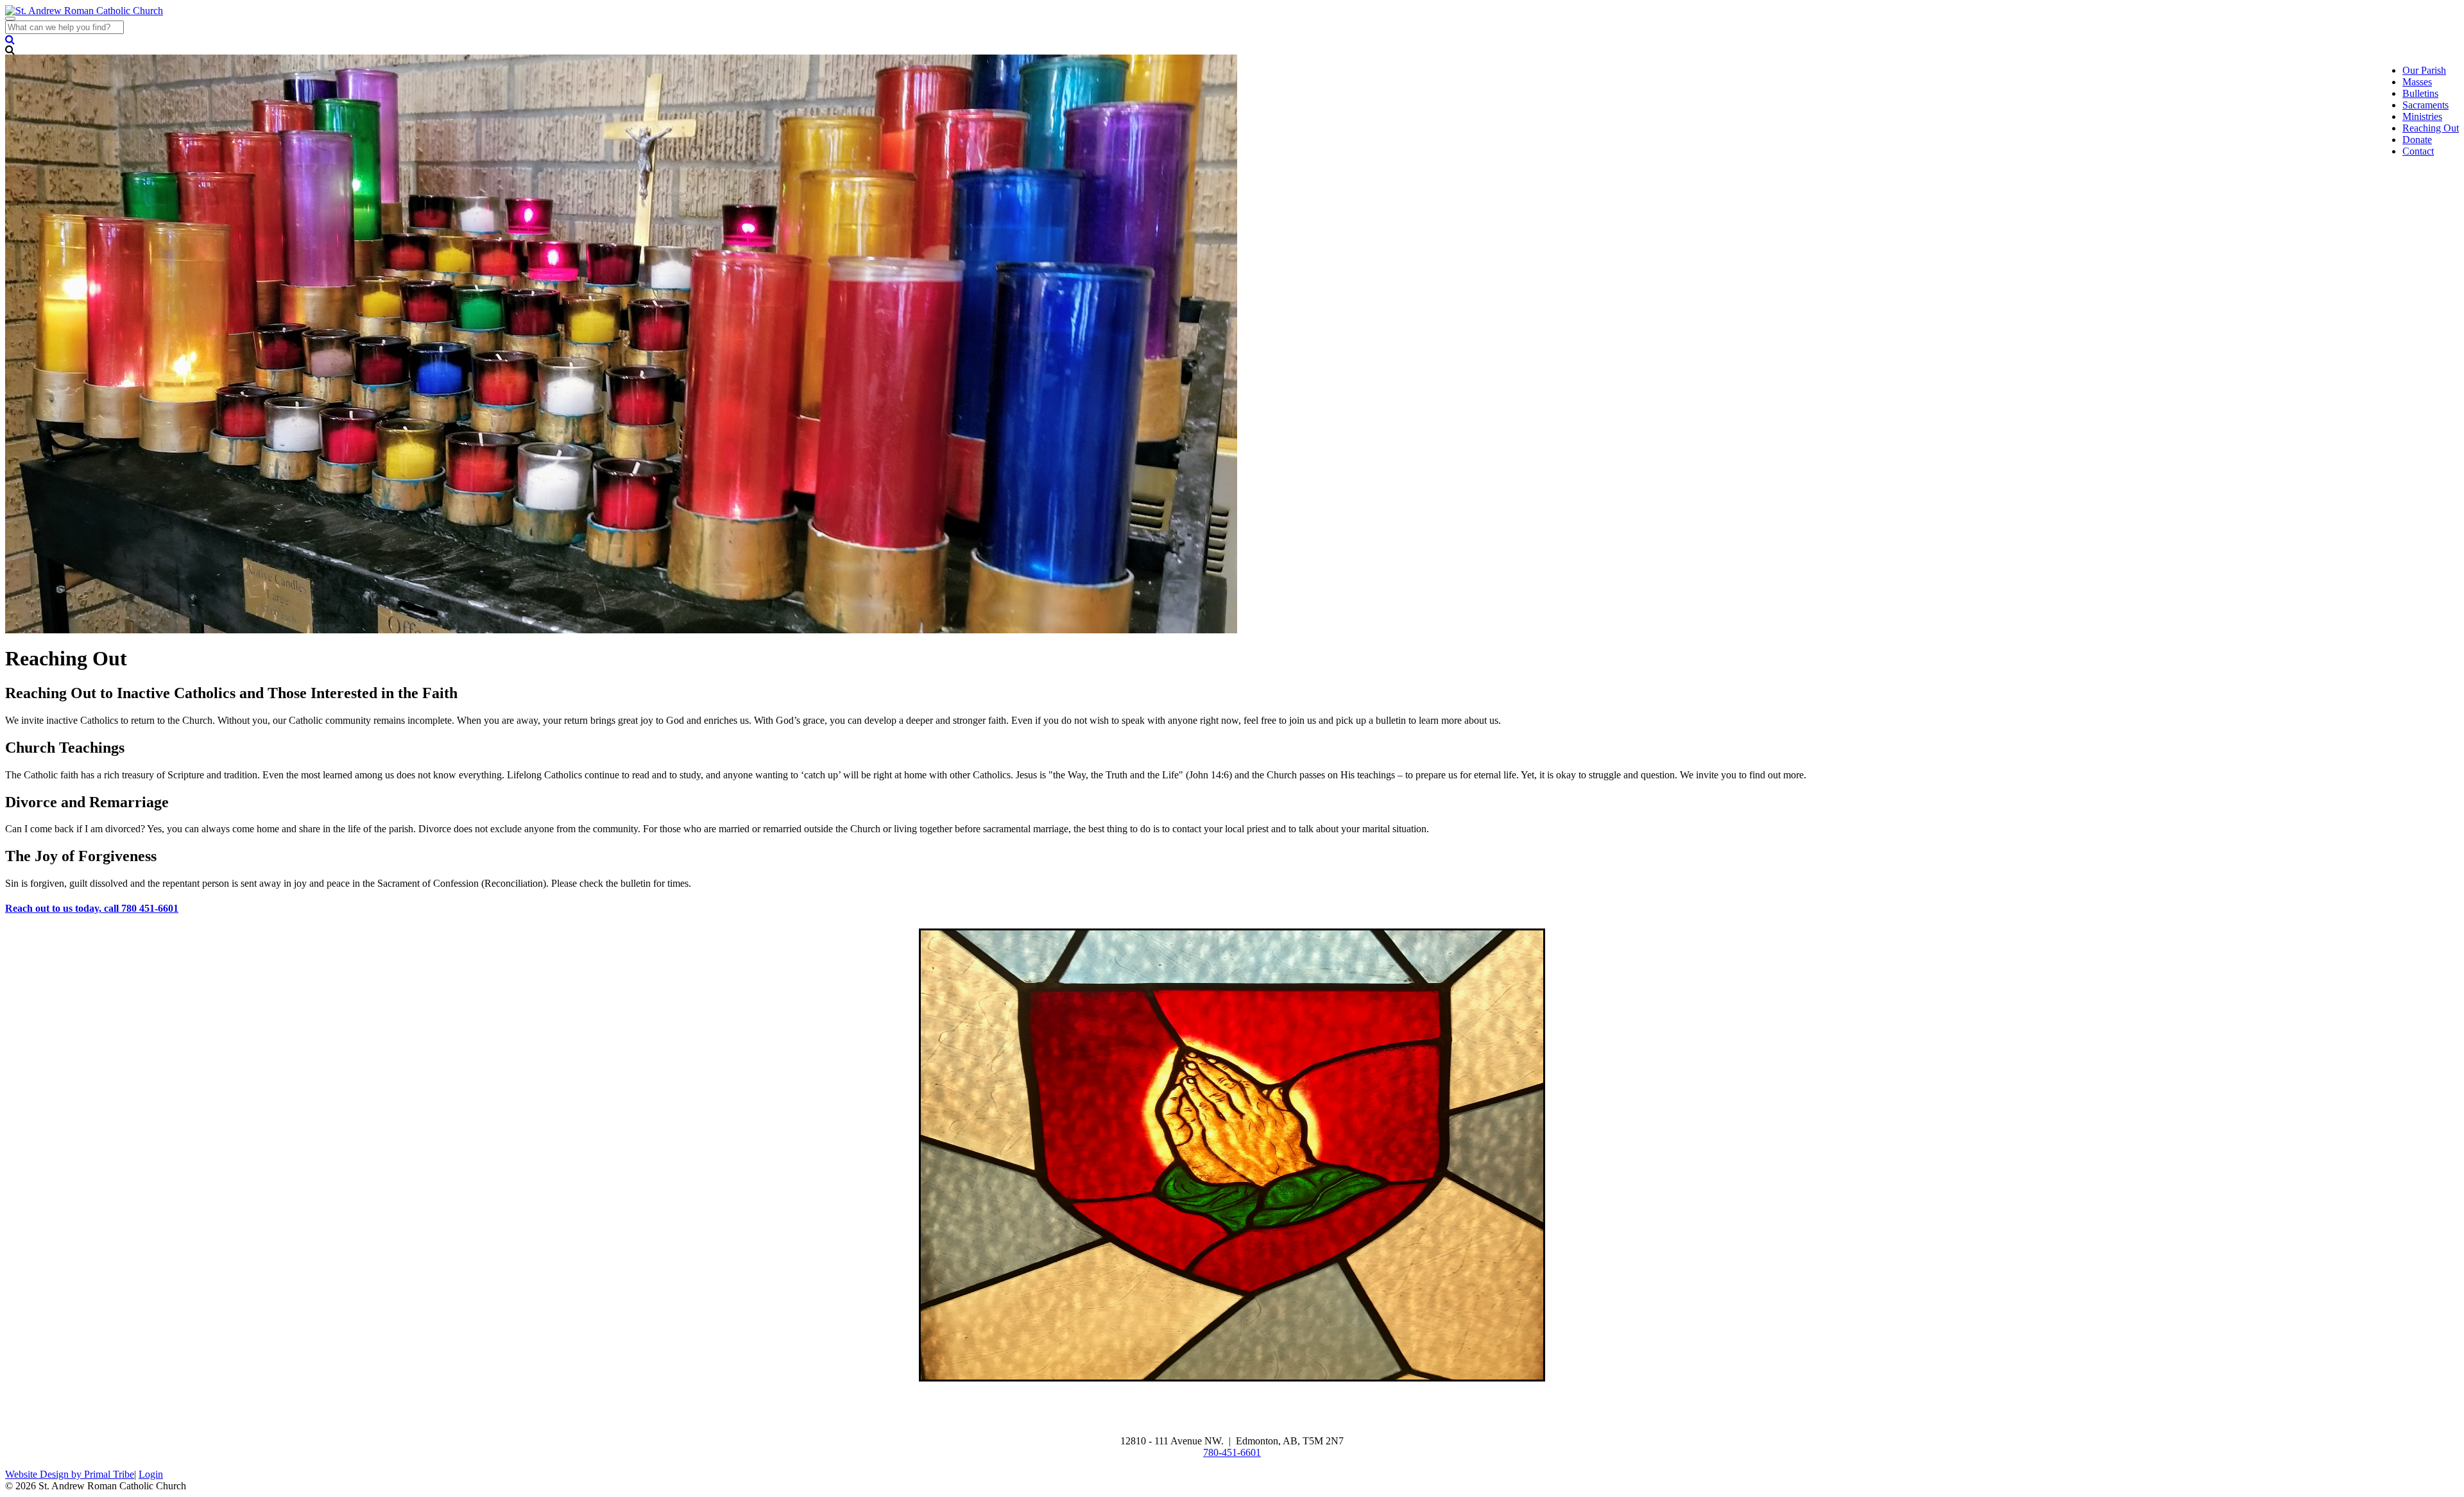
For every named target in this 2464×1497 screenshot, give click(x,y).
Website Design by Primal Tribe (70, 1474)
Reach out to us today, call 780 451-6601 (92, 908)
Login (151, 1474)
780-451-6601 (1232, 1452)
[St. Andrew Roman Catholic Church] (84, 11)
